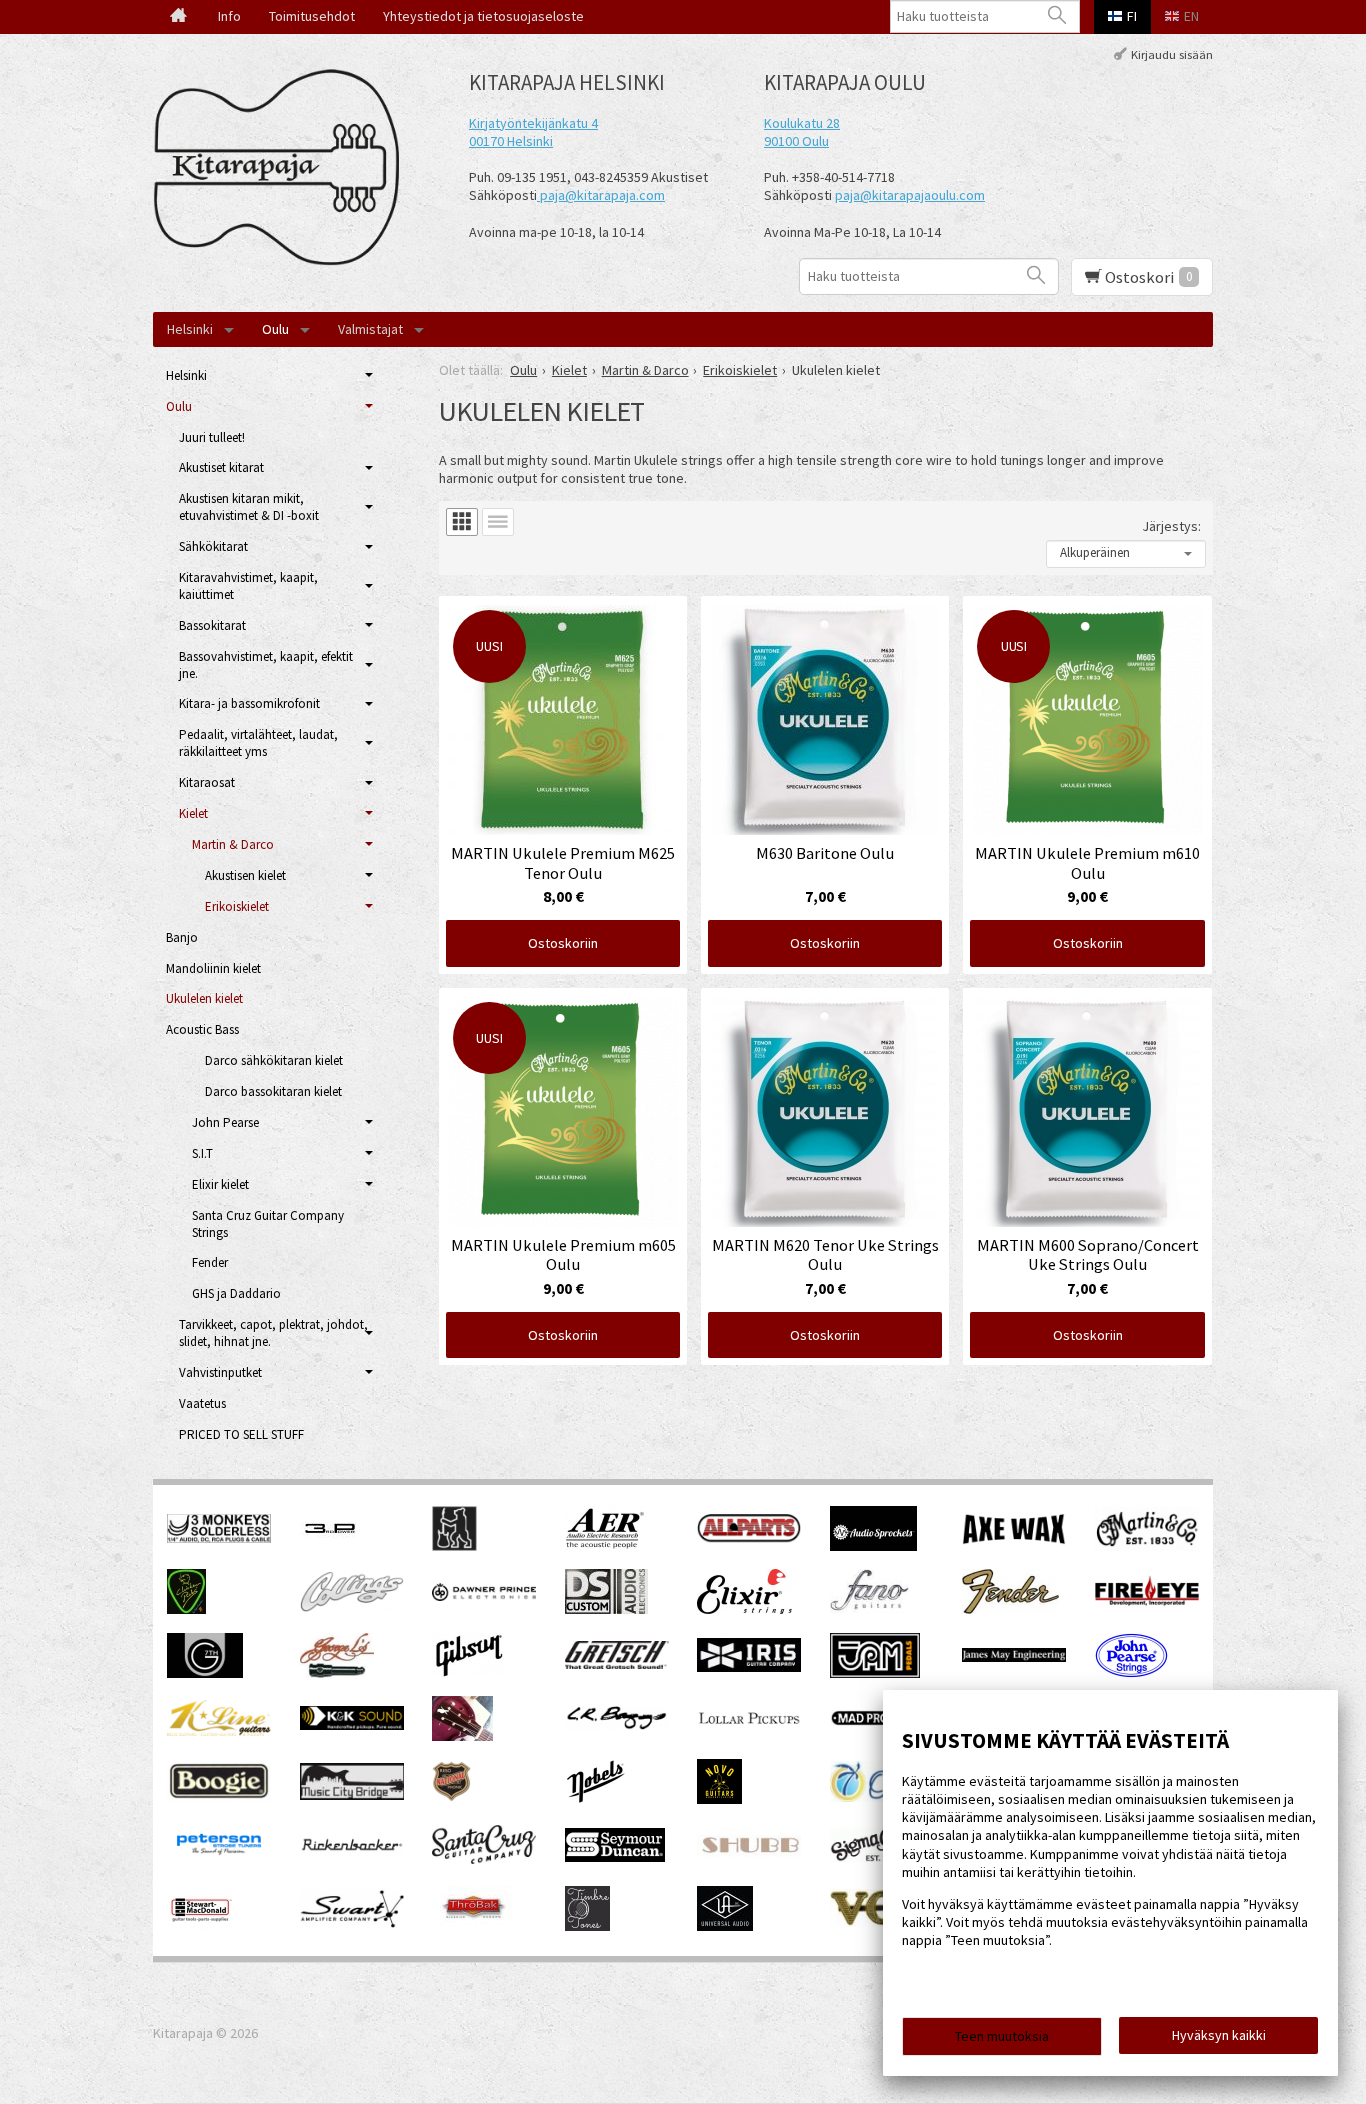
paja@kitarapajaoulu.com (910, 195)
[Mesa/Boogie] (219, 1798)
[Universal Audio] (725, 1926)
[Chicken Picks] (186, 1609)
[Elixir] (744, 1609)
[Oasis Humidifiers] (882, 1797)
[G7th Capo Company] (205, 1673)
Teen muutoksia (1002, 2036)
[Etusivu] (178, 17)
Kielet (193, 813)
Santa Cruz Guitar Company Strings (268, 1224)
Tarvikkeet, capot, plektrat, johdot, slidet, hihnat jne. (273, 1333)
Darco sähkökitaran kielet (274, 1060)
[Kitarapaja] (283, 167)
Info (229, 16)
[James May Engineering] (1014, 1657)
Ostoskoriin (563, 943)
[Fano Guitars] (869, 1609)
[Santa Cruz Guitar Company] (484, 1859)
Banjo (182, 937)
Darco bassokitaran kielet (273, 1091)
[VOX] (882, 1922)
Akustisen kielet (245, 875)
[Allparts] (749, 1538)
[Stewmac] (200, 1926)
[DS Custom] (606, 1609)
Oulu (275, 329)
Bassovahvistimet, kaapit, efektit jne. (266, 665)
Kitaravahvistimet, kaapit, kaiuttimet (248, 586)
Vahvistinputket (220, 1372)
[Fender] (1010, 1609)
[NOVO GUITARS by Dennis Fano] (719, 1799)
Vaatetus (202, 1403)
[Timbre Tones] (587, 1926)
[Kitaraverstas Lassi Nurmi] (462, 1736)
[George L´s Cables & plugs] (337, 1673)
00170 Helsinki (511, 141)
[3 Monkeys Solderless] (219, 1538)
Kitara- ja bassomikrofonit (249, 703)
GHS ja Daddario (236, 1293)
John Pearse (225, 1122)
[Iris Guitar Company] (749, 1667)
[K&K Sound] (352, 1725)
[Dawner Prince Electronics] (484, 1596)
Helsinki (190, 329)
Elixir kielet (220, 1184)
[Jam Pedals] (875, 1673)
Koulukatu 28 (802, 123)
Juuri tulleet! (212, 437)
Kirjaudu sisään (1172, 53)
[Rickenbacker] (352, 1848)
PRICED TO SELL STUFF (241, 1434)
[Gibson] (468, 1673)
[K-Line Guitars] (219, 1731)
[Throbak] (472, 1926)
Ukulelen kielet (204, 998)
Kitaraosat (207, 782)
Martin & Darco (233, 844)
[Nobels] (596, 1799)
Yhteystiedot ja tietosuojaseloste (483, 16)
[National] (451, 1799)
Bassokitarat (212, 625)
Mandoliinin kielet (213, 968)
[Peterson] (219, 1860)
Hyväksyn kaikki (1219, 2035)
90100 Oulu (796, 141)
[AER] (605, 1546)
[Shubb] (749, 1856)
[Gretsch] (617, 1664)
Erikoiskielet (237, 906)
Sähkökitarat (213, 546)
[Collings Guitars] (352, 1607)
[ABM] (454, 1546)
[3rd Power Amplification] (331, 1546)
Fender (210, 1262)
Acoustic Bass (202, 1029)
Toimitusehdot (312, 16)
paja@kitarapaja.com (602, 195)
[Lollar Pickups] (749, 1731)
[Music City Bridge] (352, 1795)
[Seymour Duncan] (615, 1857)
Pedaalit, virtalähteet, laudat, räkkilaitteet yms (258, 743)
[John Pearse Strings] (1131, 1673)
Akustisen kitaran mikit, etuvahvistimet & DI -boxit (249, 507)
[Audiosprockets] (873, 1546)
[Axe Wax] (1014, 1540)
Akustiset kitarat (221, 467)
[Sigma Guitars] (882, 1857)
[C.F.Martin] (1147, 1546)
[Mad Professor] (882, 1721)
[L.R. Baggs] (617, 1725)
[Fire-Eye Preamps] (1147, 1604)
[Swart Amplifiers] (352, 1923)
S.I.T (202, 1153)
